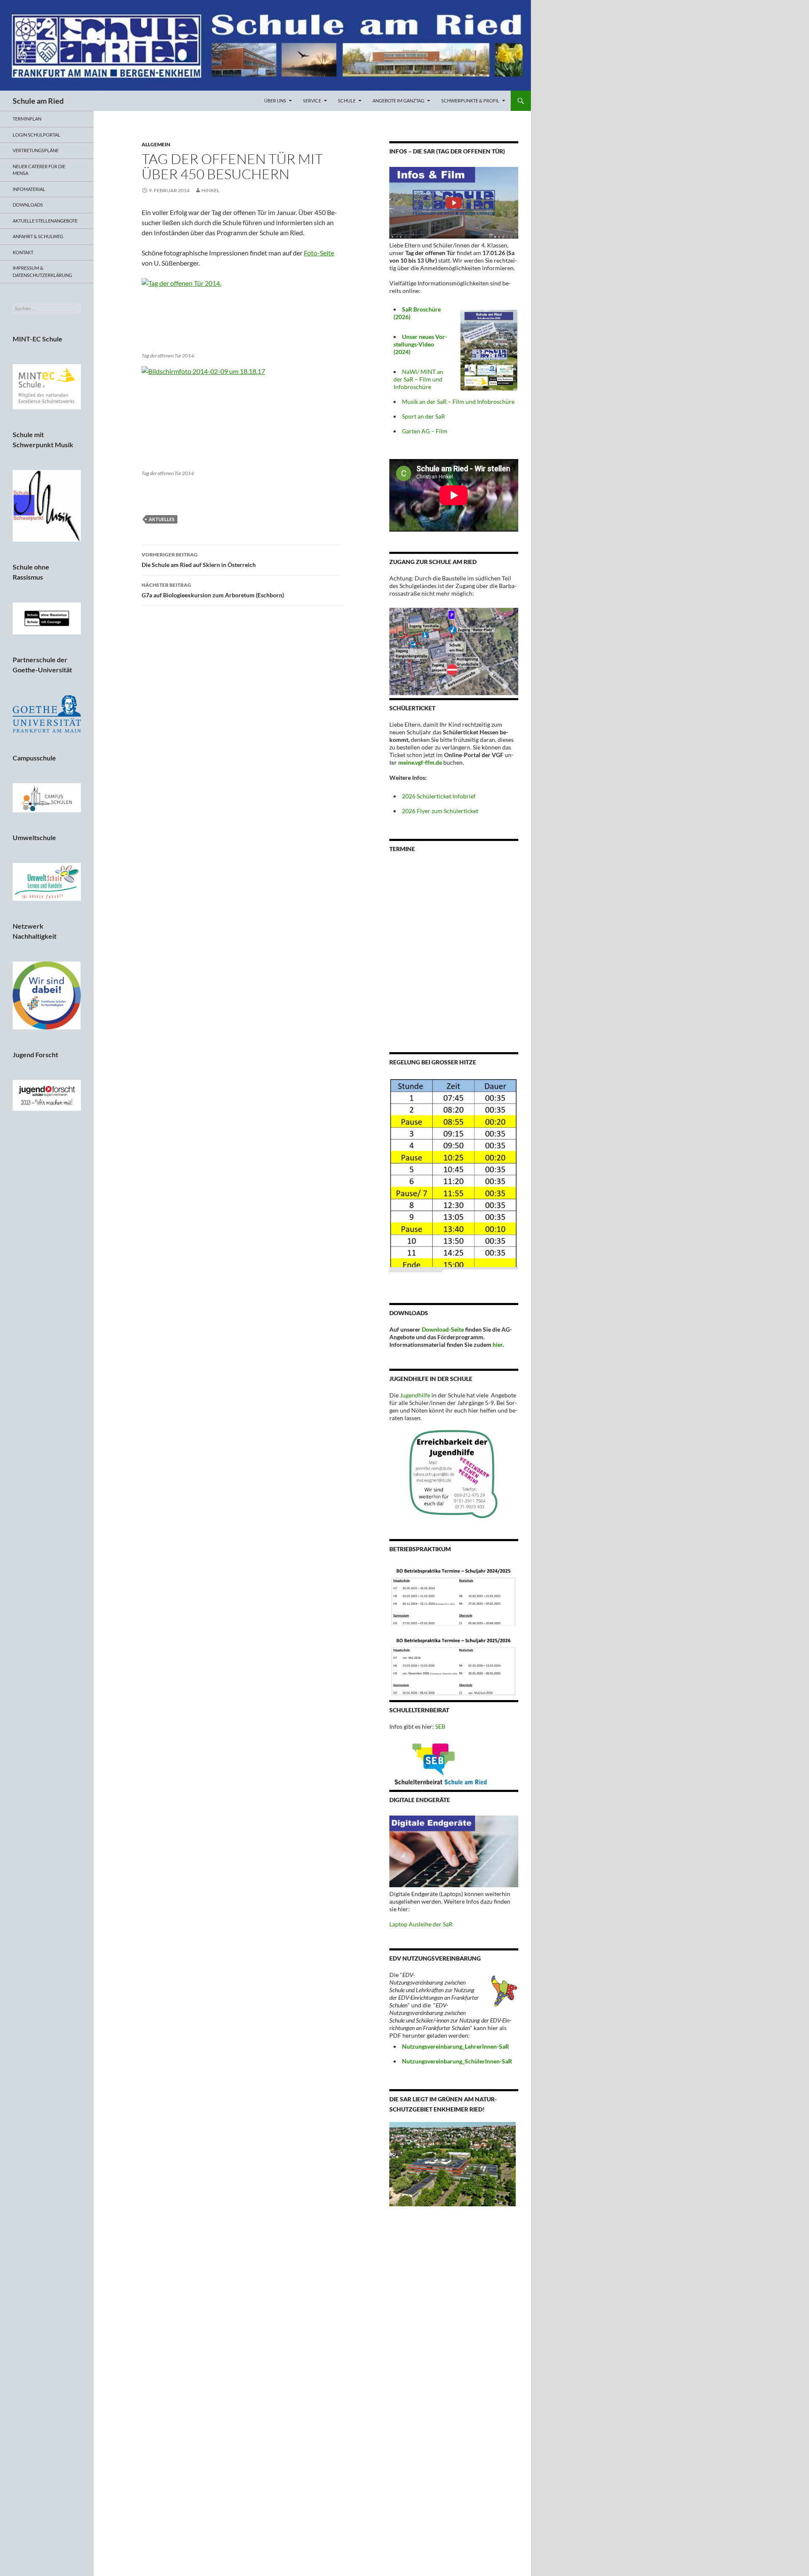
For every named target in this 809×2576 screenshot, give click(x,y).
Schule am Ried (38, 101)
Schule (347, 101)
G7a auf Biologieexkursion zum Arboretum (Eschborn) (213, 590)
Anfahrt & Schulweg (38, 236)
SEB (440, 1726)
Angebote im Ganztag (398, 101)
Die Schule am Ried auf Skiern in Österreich (199, 560)
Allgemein (156, 144)
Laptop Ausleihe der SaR (421, 1924)
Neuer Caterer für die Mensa (39, 170)
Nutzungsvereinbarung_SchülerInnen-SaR (457, 2061)
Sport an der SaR (423, 416)
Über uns (275, 101)
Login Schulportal (36, 135)
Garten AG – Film (425, 431)
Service (312, 101)
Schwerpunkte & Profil (470, 101)
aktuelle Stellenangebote (45, 221)
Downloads (28, 205)
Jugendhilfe (415, 1395)
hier (498, 1344)
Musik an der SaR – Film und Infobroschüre (458, 402)
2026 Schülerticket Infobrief (439, 796)
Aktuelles (162, 519)
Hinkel (210, 190)
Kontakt (23, 252)
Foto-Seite (319, 253)
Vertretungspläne (36, 150)
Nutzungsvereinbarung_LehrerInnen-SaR (455, 2046)
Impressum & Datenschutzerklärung (42, 271)
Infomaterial (29, 189)
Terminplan (27, 119)
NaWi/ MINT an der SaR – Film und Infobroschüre (418, 379)
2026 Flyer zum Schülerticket (440, 811)
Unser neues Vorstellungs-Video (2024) (420, 344)
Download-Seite (443, 1329)
